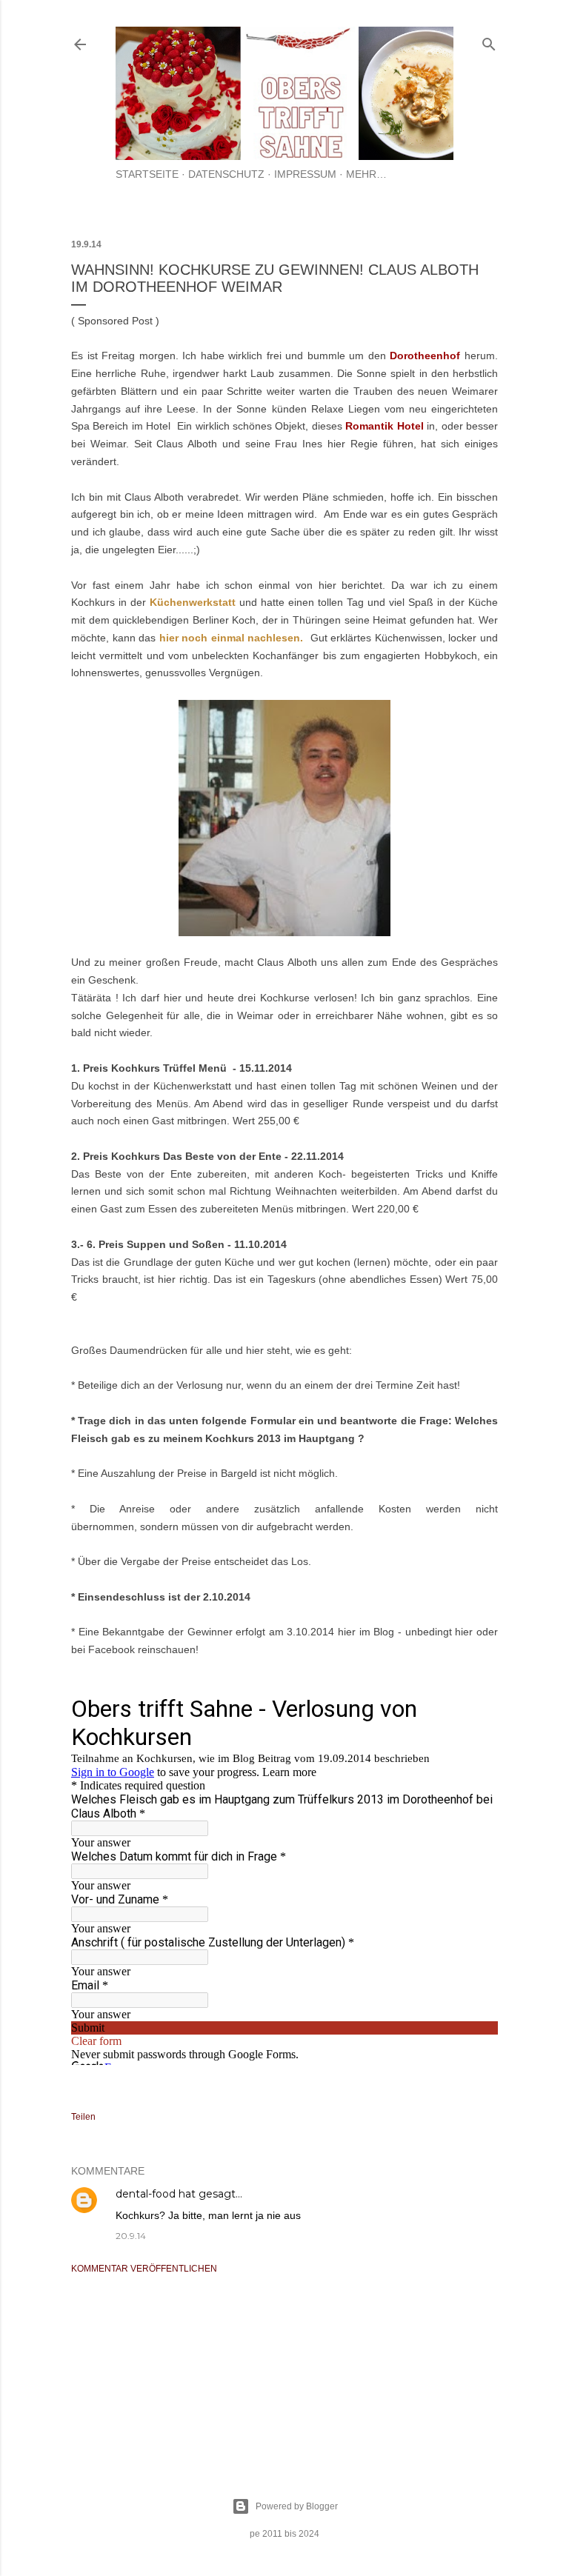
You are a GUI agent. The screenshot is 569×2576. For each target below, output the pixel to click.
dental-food (146, 2194)
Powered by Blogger (297, 2506)
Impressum (305, 174)
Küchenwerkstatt (193, 602)
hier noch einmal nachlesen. (232, 638)
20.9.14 (131, 2236)
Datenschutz (226, 174)
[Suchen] (489, 41)
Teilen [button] (83, 2117)
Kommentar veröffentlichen (144, 2269)
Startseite (147, 174)
